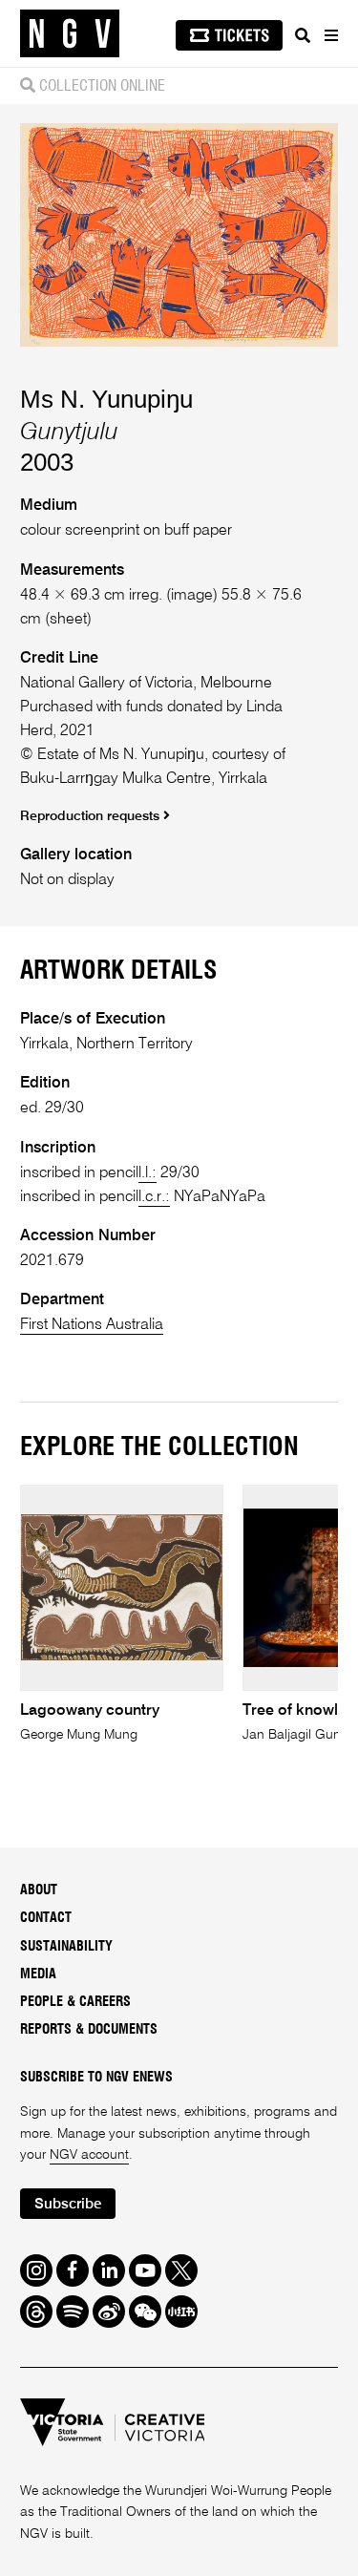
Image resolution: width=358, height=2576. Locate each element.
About (39, 1890)
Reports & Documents (89, 2030)
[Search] (303, 35)
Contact (46, 1918)
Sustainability (66, 1947)
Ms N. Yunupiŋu (106, 399)
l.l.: (147, 1173)
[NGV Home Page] (70, 34)
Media (38, 1974)
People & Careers (75, 2002)
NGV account (89, 2155)
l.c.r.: (154, 1197)
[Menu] (330, 35)
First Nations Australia (92, 1325)
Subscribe (68, 2204)
